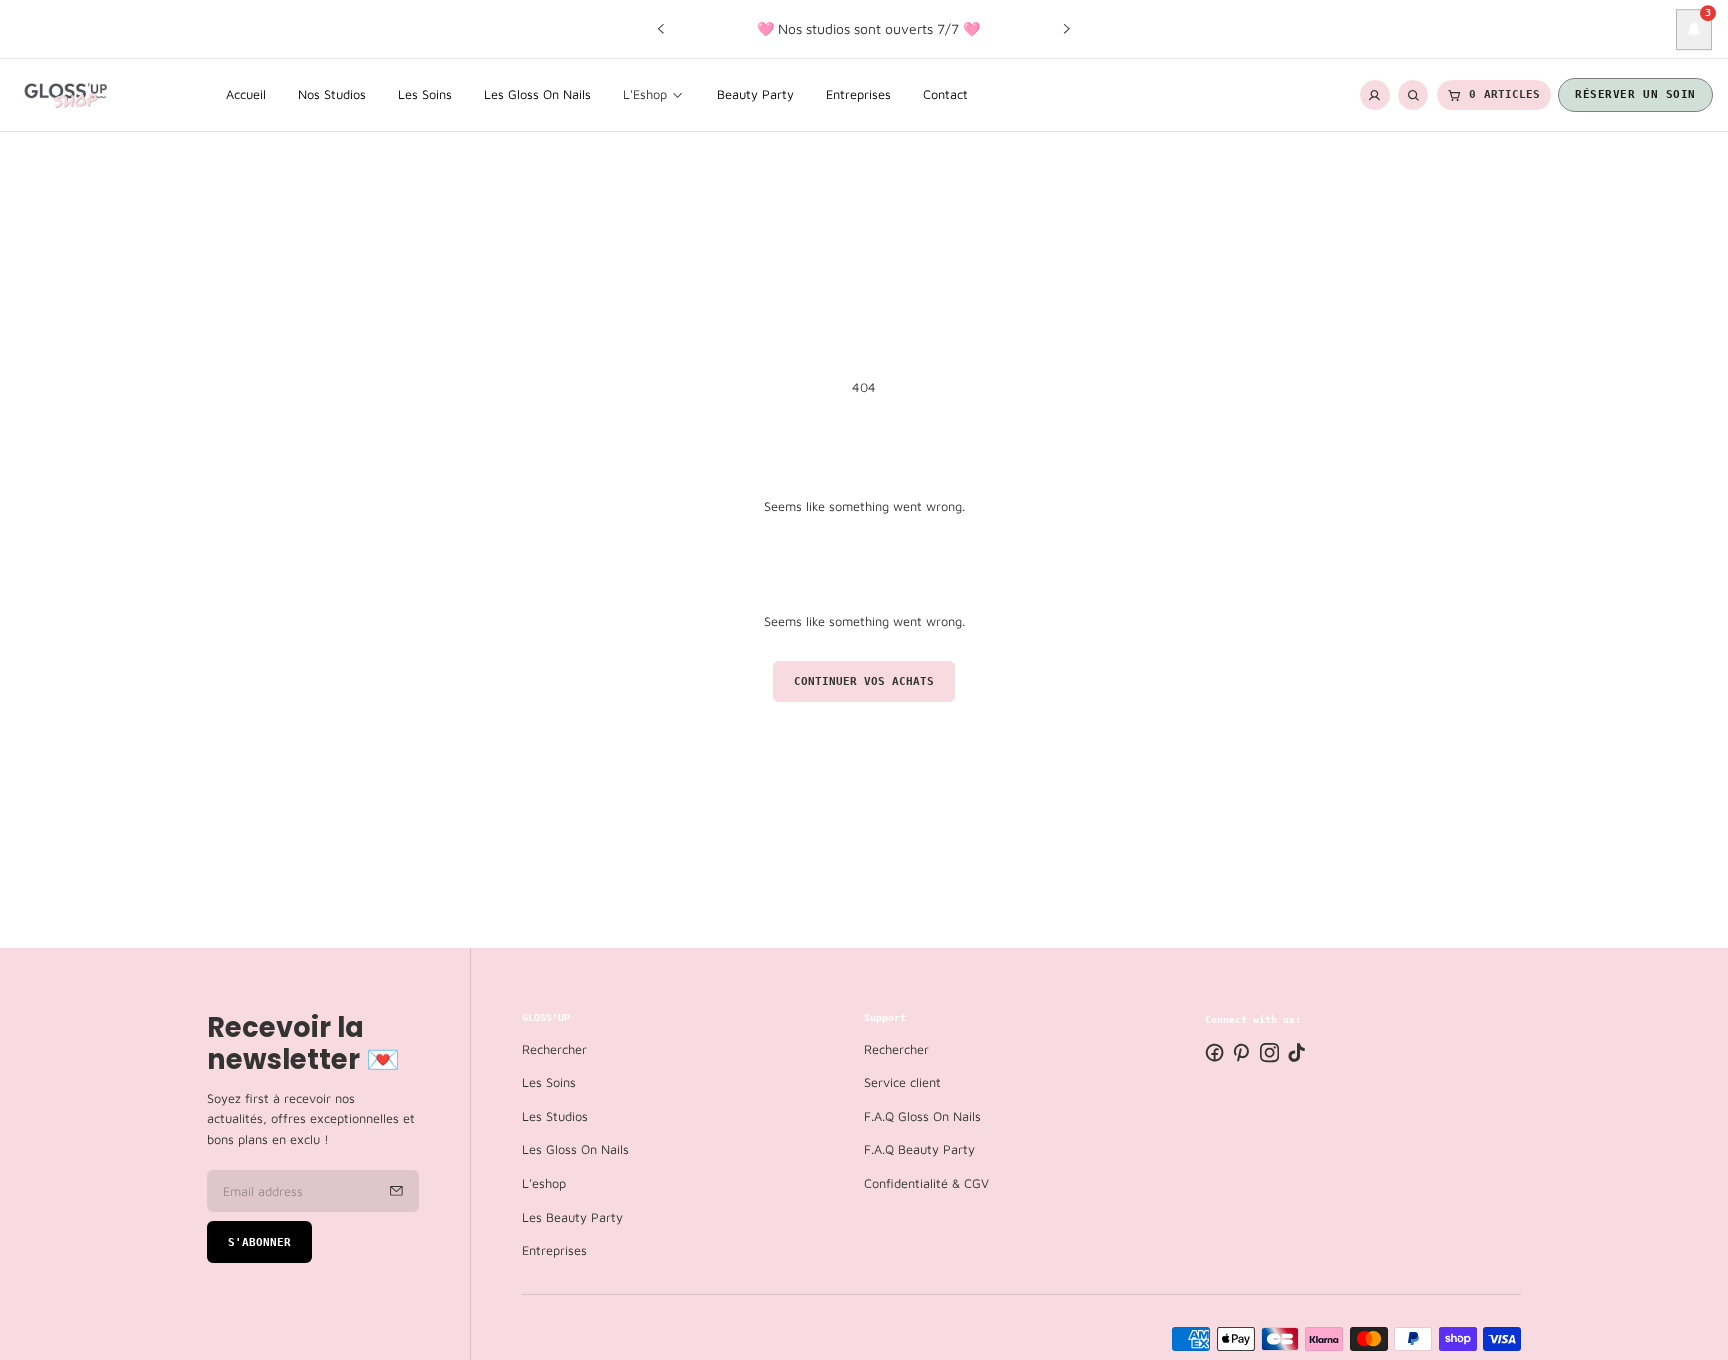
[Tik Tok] (1296, 1052)
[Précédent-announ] (661, 29)
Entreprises (554, 1250)
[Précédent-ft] (396, 1191)
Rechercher (554, 1048)
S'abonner (259, 1242)
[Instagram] (1269, 1052)
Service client (902, 1082)
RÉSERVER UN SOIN (1635, 94)
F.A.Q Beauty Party (919, 1149)
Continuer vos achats (864, 681)
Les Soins (549, 1082)
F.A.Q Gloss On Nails (922, 1116)
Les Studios (555, 1116)
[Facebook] (1214, 1052)
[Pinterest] (1241, 1052)
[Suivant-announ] (1067, 29)
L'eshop (544, 1183)
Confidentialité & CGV (926, 1183)
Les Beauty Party (572, 1216)
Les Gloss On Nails (575, 1149)
